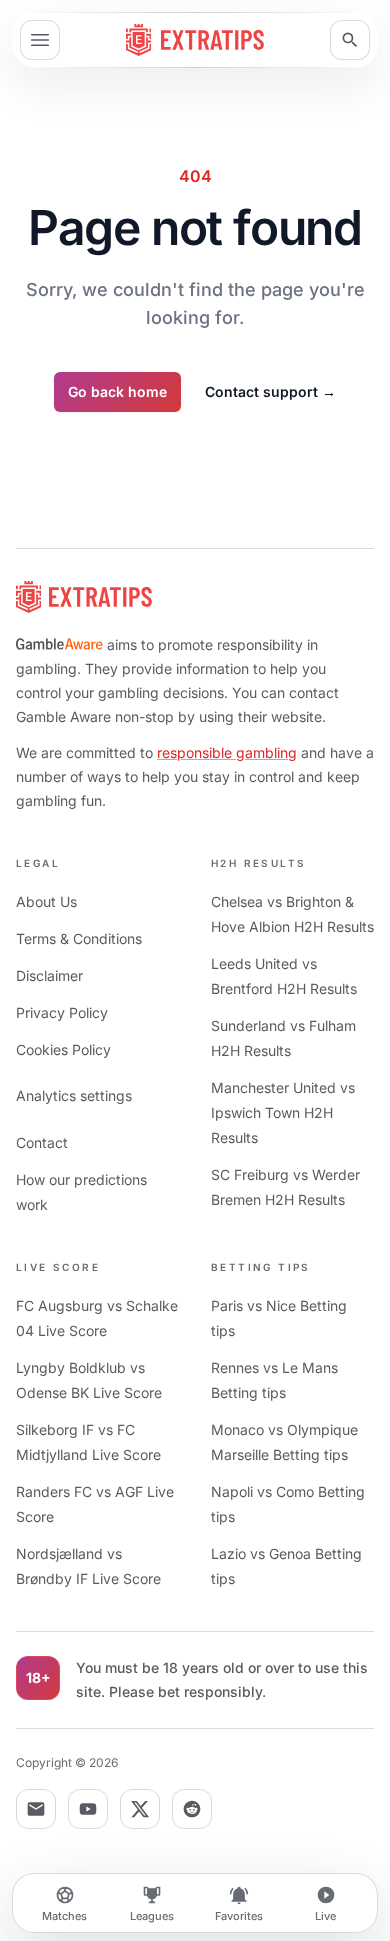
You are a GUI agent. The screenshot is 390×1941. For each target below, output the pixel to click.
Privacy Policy (62, 1012)
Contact (42, 1142)
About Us (46, 901)
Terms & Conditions (79, 938)
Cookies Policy (63, 1049)
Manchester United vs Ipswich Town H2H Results (283, 1112)
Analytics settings (74, 1095)
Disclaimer (49, 975)
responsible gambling (227, 752)
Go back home (117, 391)
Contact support (270, 391)
